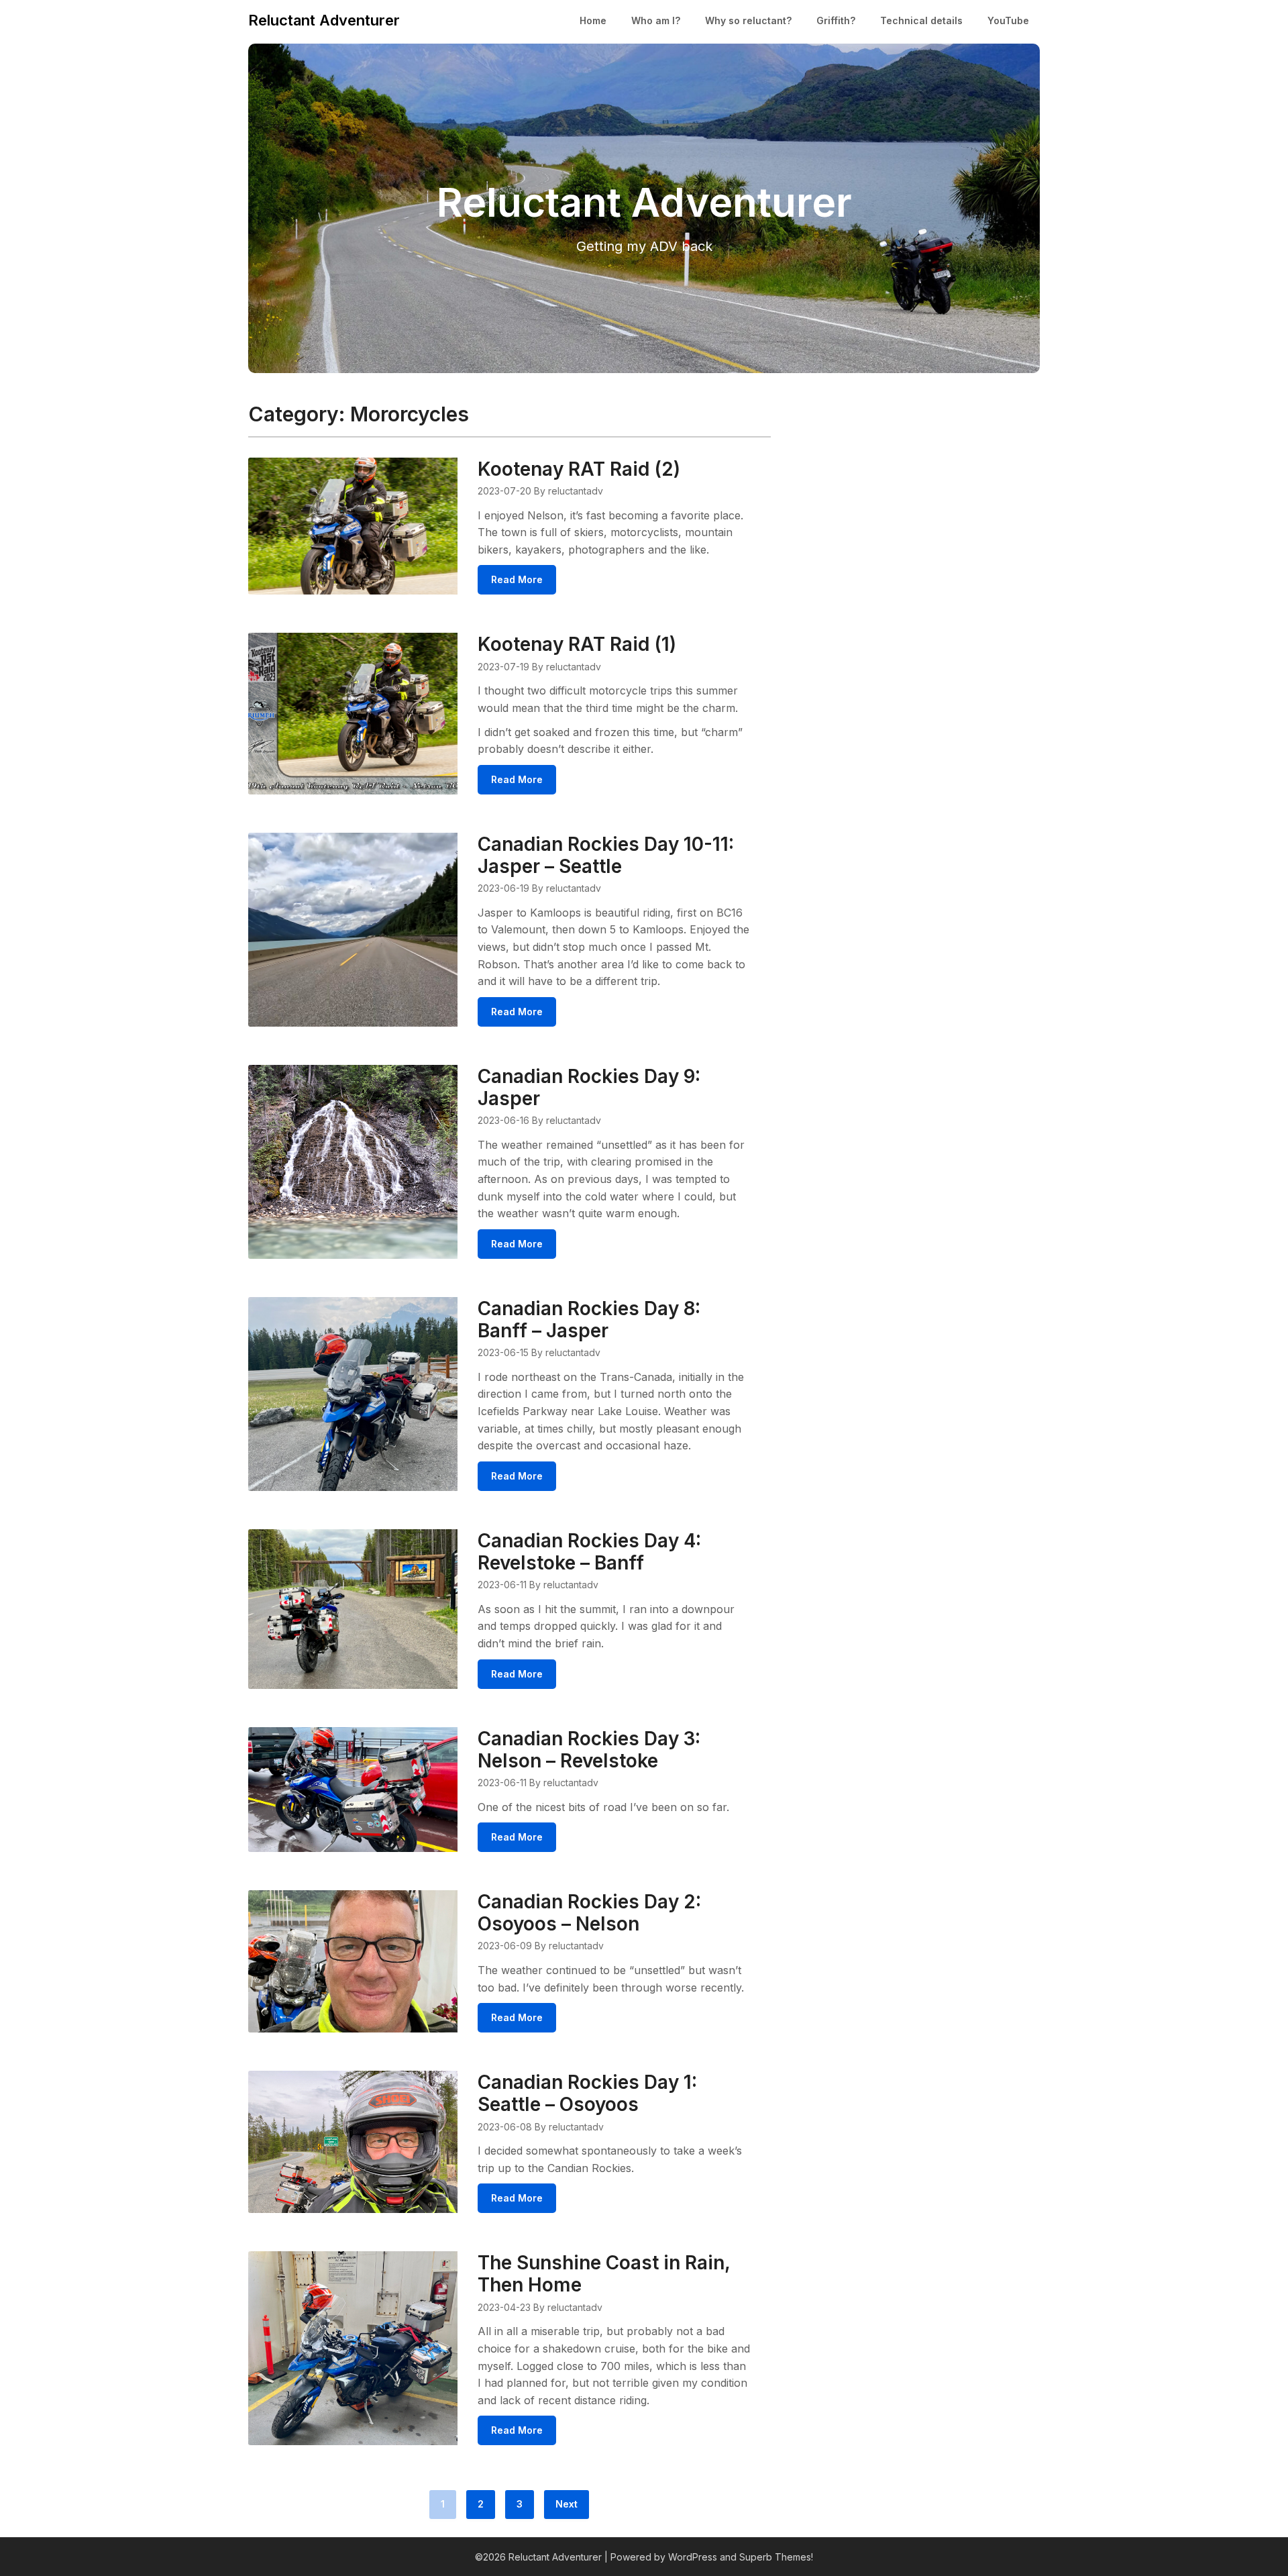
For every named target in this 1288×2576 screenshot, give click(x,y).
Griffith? (836, 20)
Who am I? (656, 20)
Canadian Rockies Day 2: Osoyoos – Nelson (589, 1913)
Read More (517, 579)
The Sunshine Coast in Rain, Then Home (604, 2274)
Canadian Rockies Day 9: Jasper (589, 1087)
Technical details (921, 20)
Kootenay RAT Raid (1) (577, 644)
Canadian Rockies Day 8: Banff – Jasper (589, 1320)
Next (567, 2504)
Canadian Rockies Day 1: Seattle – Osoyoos (587, 2093)
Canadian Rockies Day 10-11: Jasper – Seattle (606, 855)
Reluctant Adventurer (324, 20)
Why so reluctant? (748, 20)
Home (593, 20)
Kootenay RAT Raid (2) (579, 469)
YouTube (1008, 20)
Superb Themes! (776, 2557)
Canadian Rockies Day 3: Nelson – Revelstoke (589, 1750)
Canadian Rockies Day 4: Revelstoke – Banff (589, 1552)
